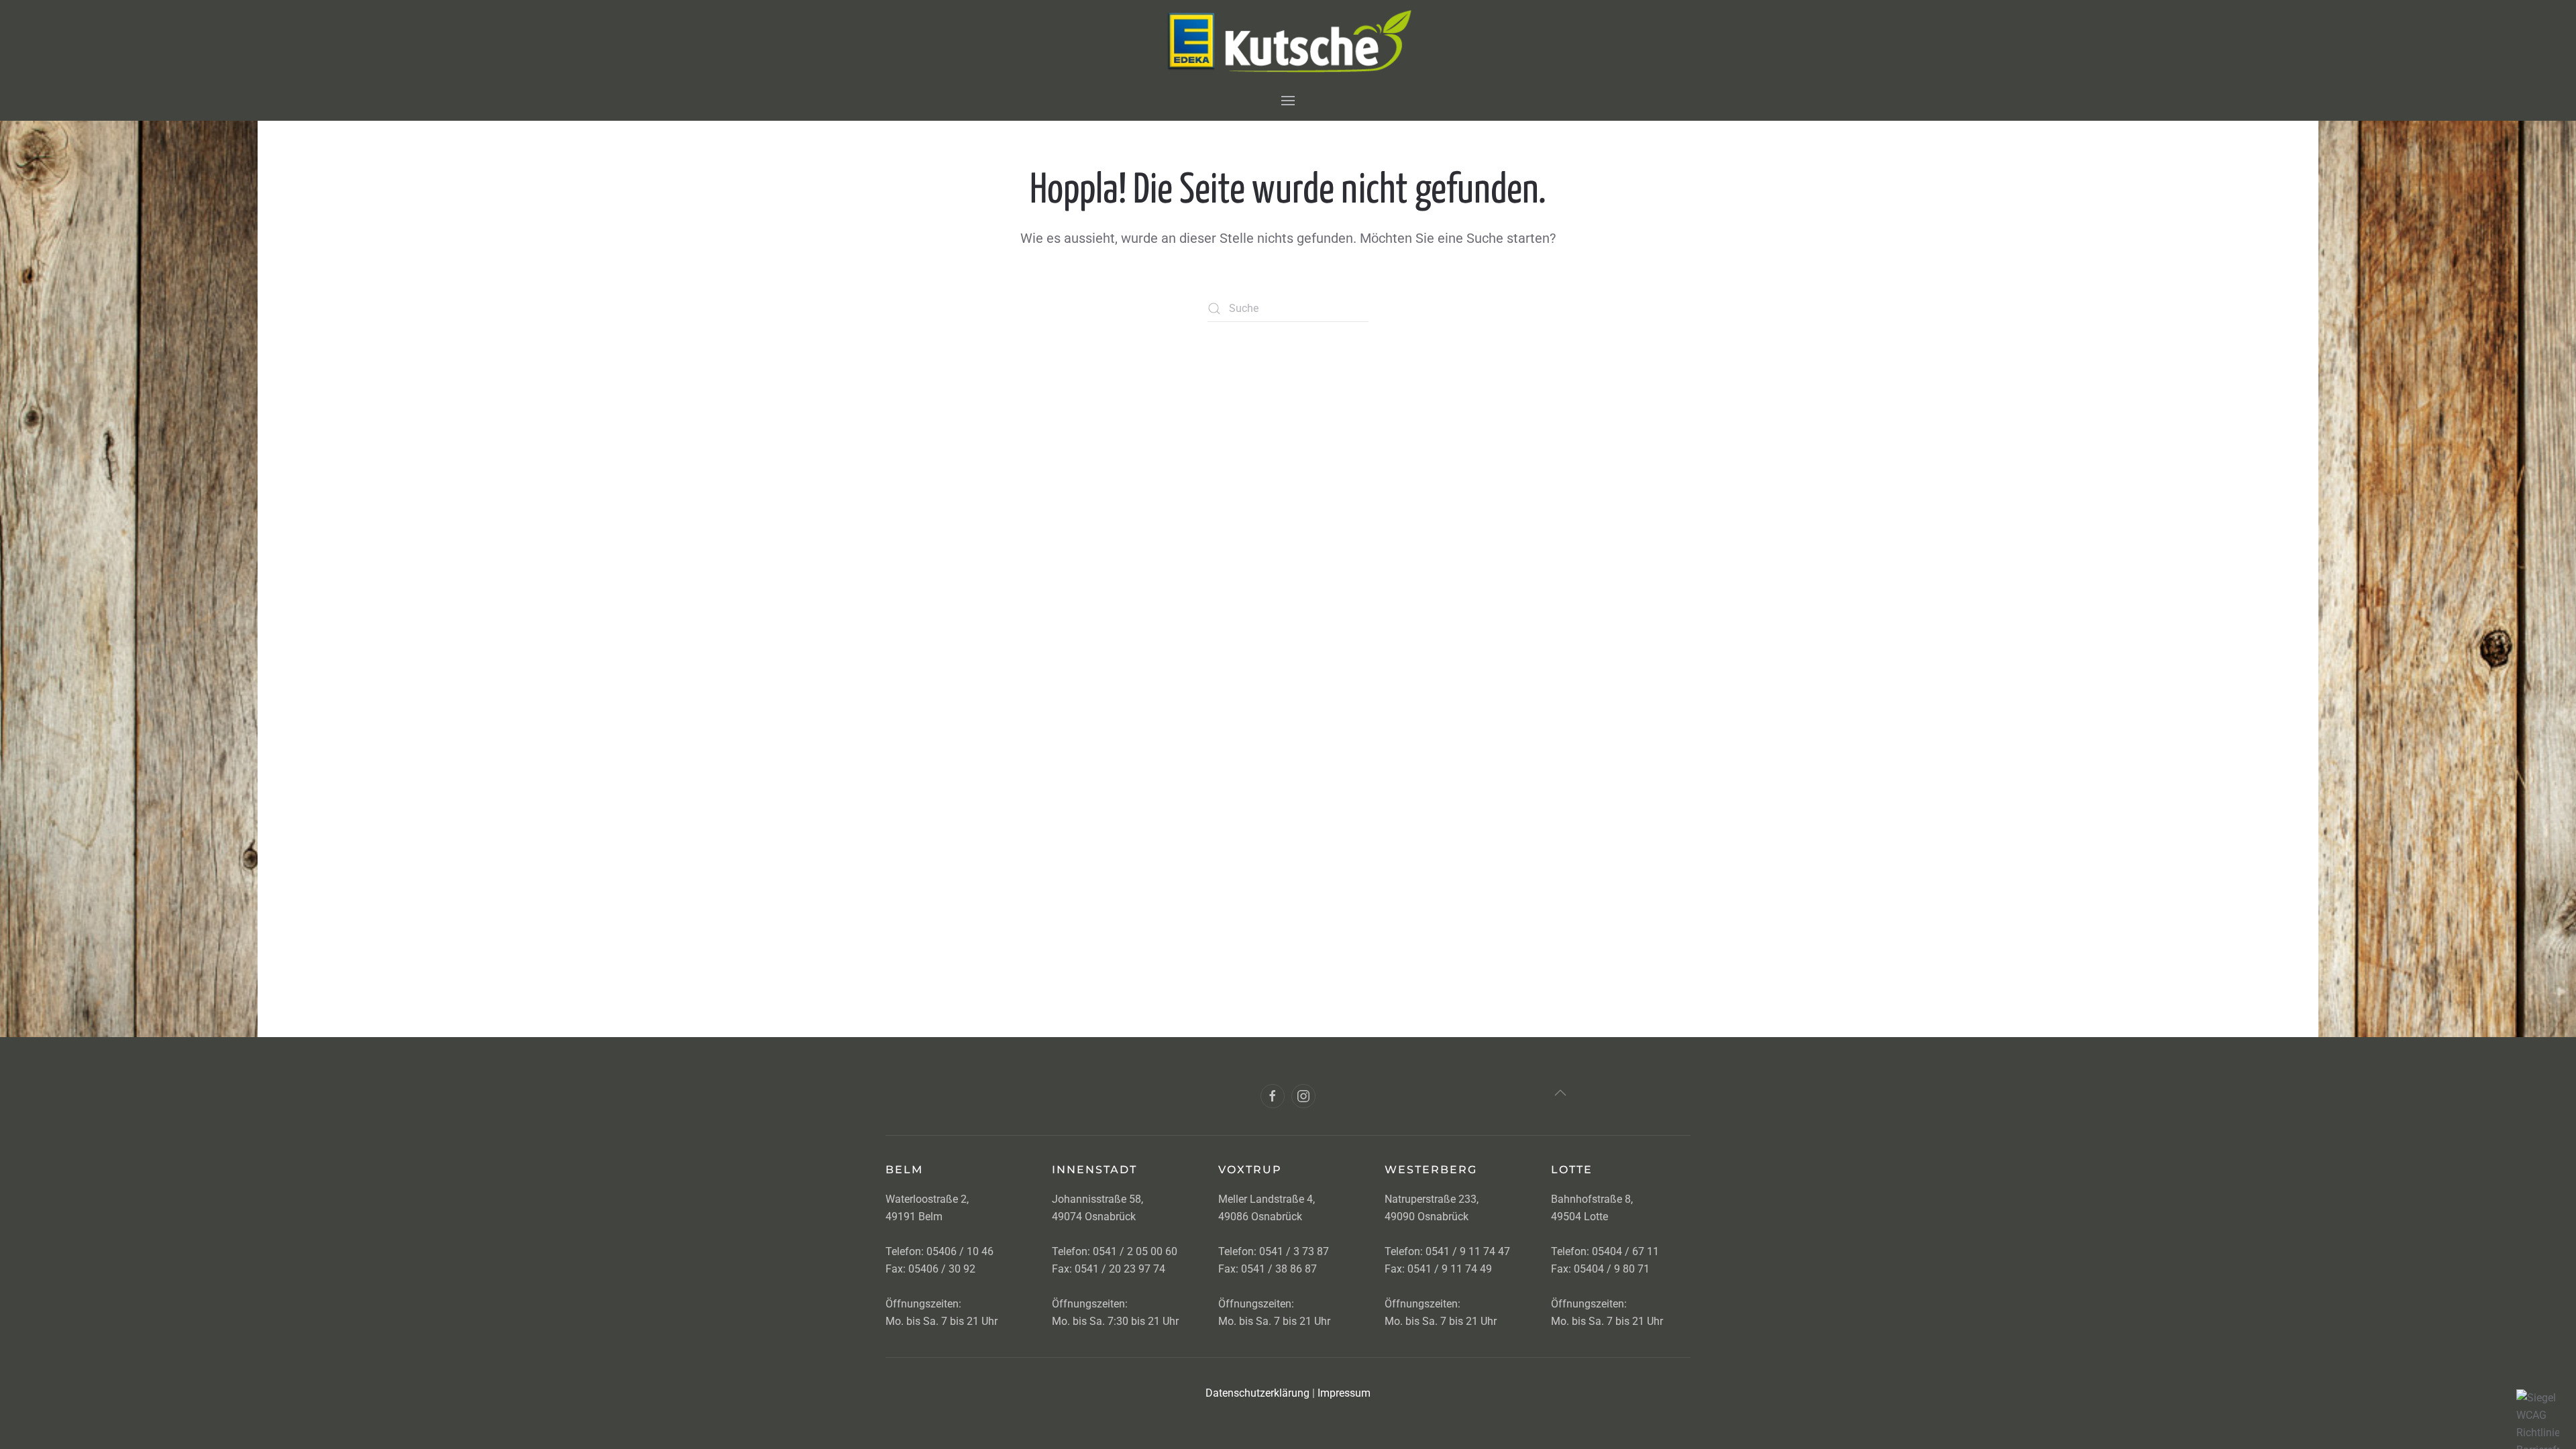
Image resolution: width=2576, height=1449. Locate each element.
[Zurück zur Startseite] (1288, 40)
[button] (1288, 100)
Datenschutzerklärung (1257, 1393)
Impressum (1344, 1393)
